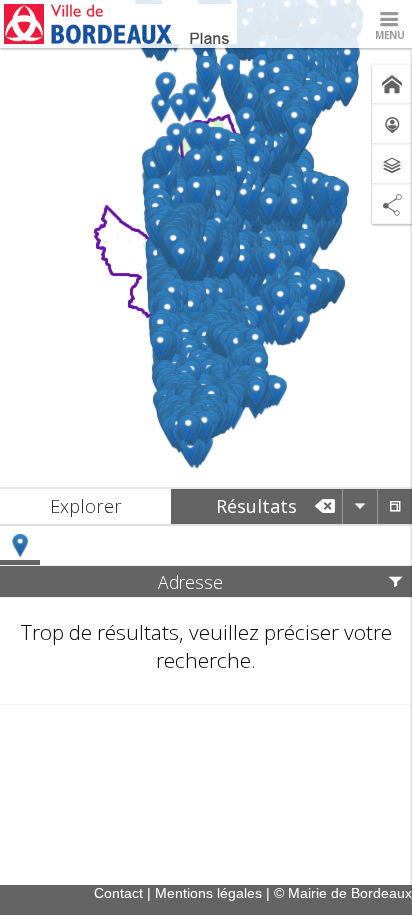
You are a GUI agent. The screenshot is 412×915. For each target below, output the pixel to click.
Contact (118, 893)
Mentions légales (208, 893)
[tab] (85, 506)
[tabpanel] (206, 615)
